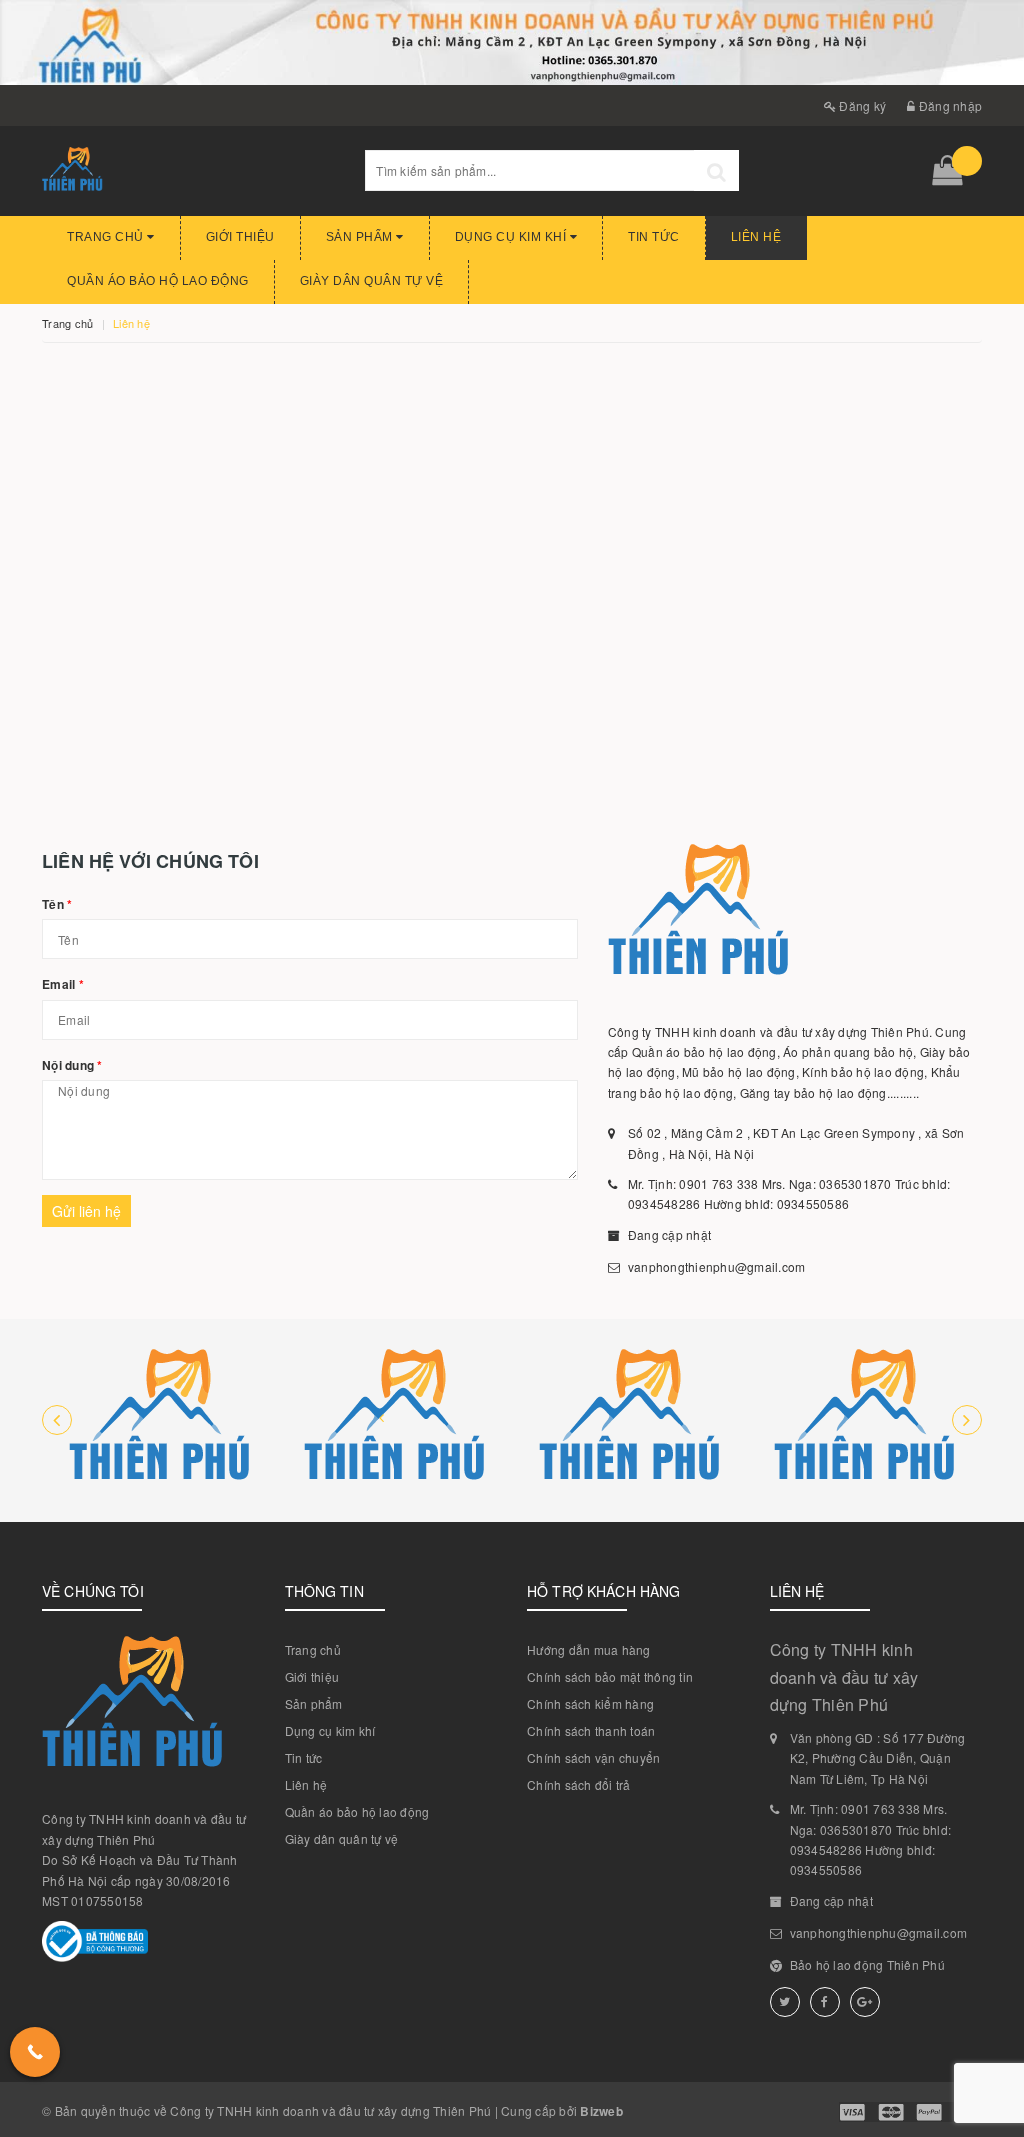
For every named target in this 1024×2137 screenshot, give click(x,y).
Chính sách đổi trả (579, 1784)
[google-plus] (865, 2002)
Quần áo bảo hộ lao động (158, 281)
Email (63, 984)
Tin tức (654, 237)
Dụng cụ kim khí (512, 237)
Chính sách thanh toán (591, 1730)
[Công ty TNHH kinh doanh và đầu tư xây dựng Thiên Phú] (159, 1420)
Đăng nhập (949, 105)
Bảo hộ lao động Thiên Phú (867, 1964)
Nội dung (72, 1065)
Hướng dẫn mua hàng (589, 1649)
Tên (57, 904)
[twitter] (785, 2002)
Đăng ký (861, 105)
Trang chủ (107, 237)
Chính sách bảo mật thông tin (610, 1676)
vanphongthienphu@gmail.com (717, 1266)
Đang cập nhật (669, 1234)
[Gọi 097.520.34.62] (35, 2052)
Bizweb (601, 2111)
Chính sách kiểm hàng (590, 1703)
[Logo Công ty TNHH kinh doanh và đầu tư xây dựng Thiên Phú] (188, 171)
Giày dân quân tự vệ (372, 281)
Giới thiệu (240, 237)
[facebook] (825, 2002)
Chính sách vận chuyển (593, 1757)
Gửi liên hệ (86, 1211)
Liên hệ (756, 237)
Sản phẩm (361, 237)
